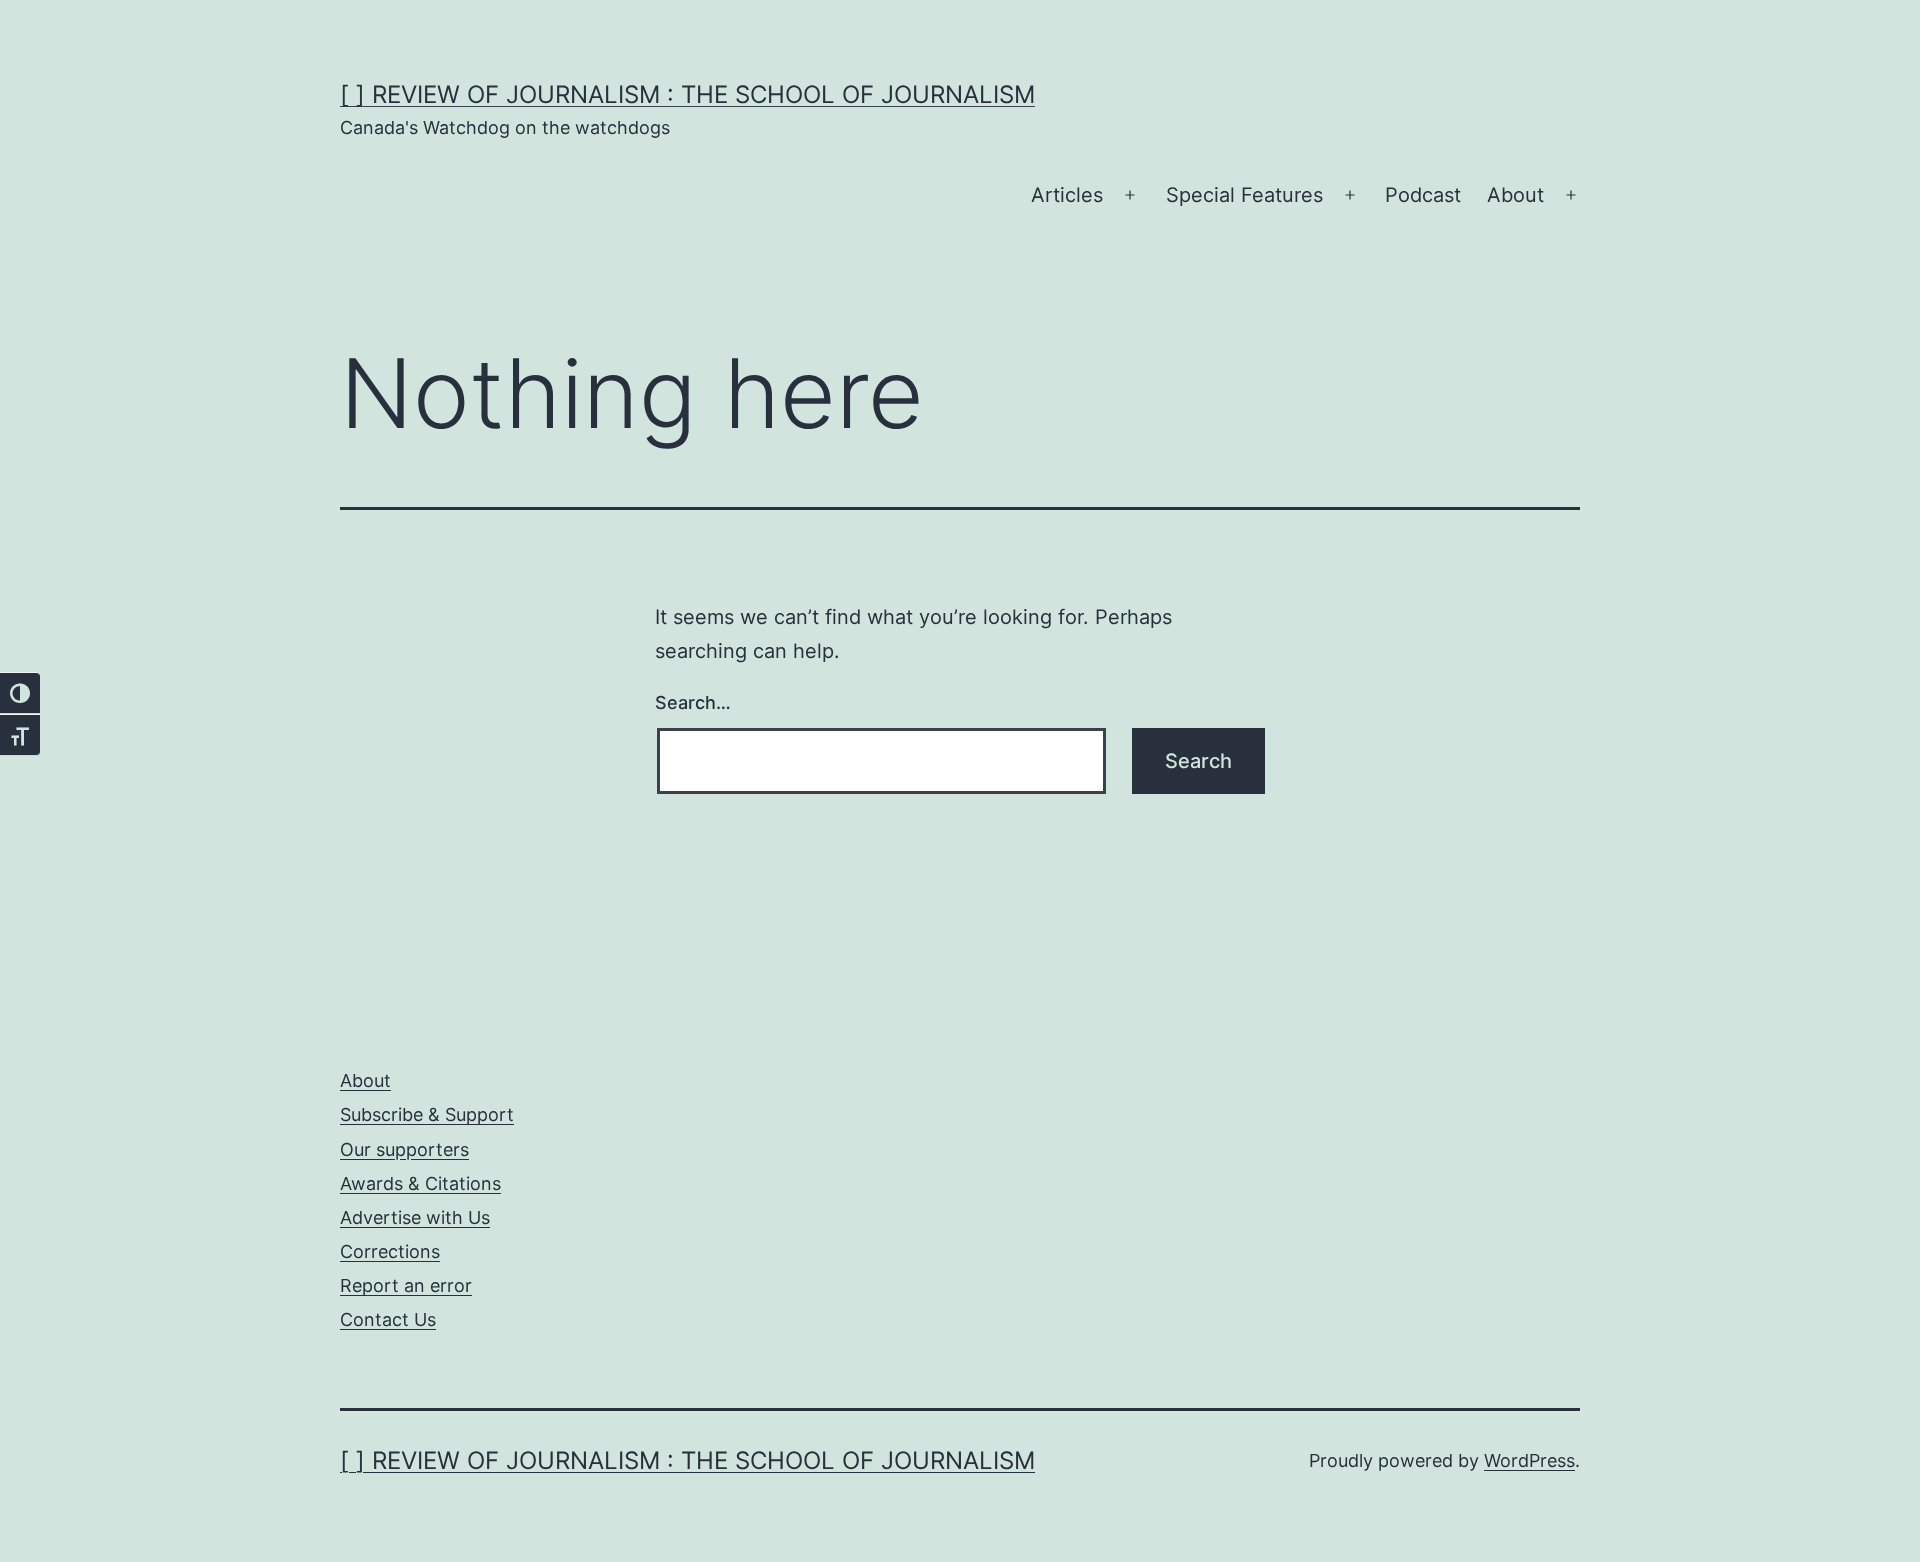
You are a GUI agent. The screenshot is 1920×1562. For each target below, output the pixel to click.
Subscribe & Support (427, 1114)
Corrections (390, 1251)
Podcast (1423, 195)
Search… (693, 702)
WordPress (1529, 1460)
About (1515, 195)
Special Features (1244, 195)
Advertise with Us (415, 1217)
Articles (1067, 195)
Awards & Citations (420, 1183)
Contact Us (388, 1319)
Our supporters (404, 1149)
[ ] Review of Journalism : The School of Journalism (687, 94)
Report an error (406, 1285)
